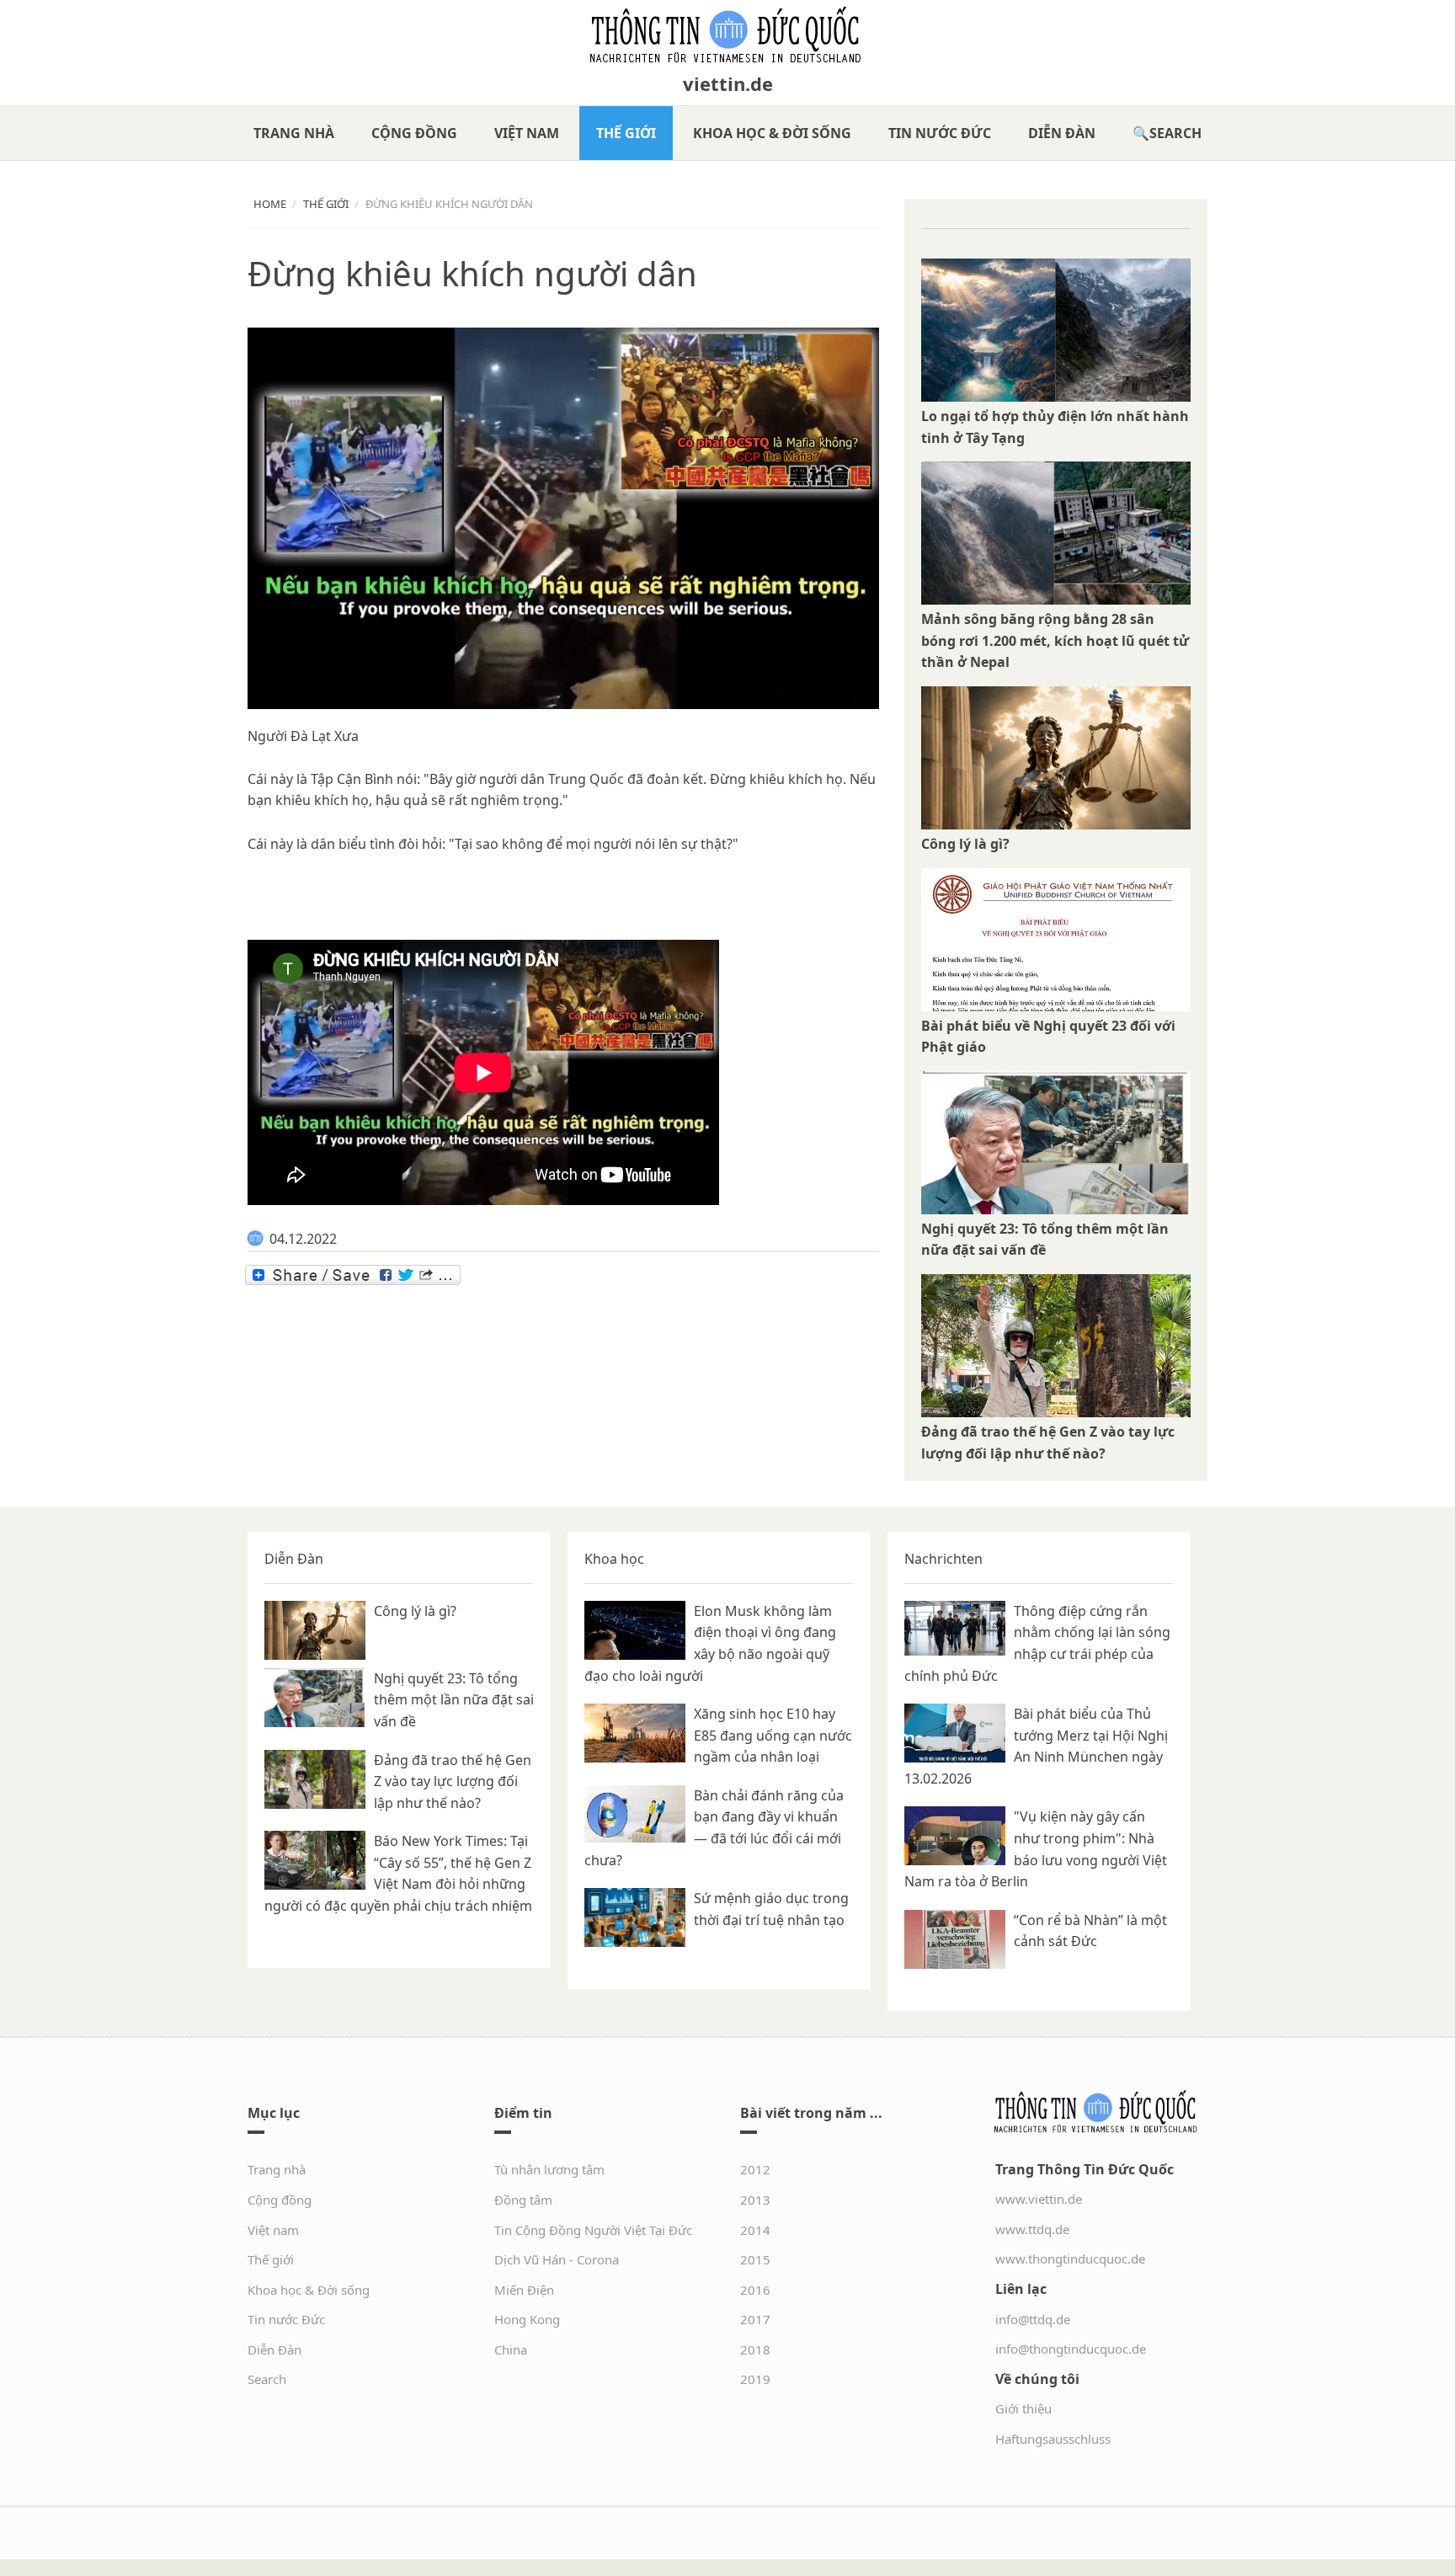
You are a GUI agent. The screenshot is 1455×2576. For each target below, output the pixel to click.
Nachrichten (943, 1559)
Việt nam (527, 133)
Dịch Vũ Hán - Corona (557, 2259)
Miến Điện (524, 2290)
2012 (755, 2169)
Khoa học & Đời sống (772, 133)
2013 (755, 2200)
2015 (755, 2259)
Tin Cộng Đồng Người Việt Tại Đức (593, 2230)
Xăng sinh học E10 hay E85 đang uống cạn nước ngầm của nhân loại (773, 1735)
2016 (755, 2290)
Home (270, 204)
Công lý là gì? (965, 844)
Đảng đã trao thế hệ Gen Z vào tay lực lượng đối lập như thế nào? (453, 1781)
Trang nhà (294, 133)
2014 (755, 2230)
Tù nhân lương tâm (549, 2169)
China (511, 2349)
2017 (755, 2319)
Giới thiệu (1023, 2408)
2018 (755, 2349)
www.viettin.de (1039, 2199)
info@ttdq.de (1033, 2319)
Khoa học (614, 1559)
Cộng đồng (414, 133)
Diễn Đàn (1062, 133)
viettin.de (728, 83)
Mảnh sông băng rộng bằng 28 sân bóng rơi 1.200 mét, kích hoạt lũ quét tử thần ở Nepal (1055, 640)
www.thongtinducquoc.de (1070, 2259)
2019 (755, 2379)
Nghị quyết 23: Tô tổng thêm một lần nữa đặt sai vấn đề (454, 1700)
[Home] (727, 35)
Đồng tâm (523, 2200)
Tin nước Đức (940, 133)
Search (1175, 133)
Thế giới (626, 133)
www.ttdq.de (1032, 2229)
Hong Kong (527, 2319)
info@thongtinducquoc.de (1071, 2349)
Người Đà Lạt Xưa (303, 736)
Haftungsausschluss (1053, 2439)
